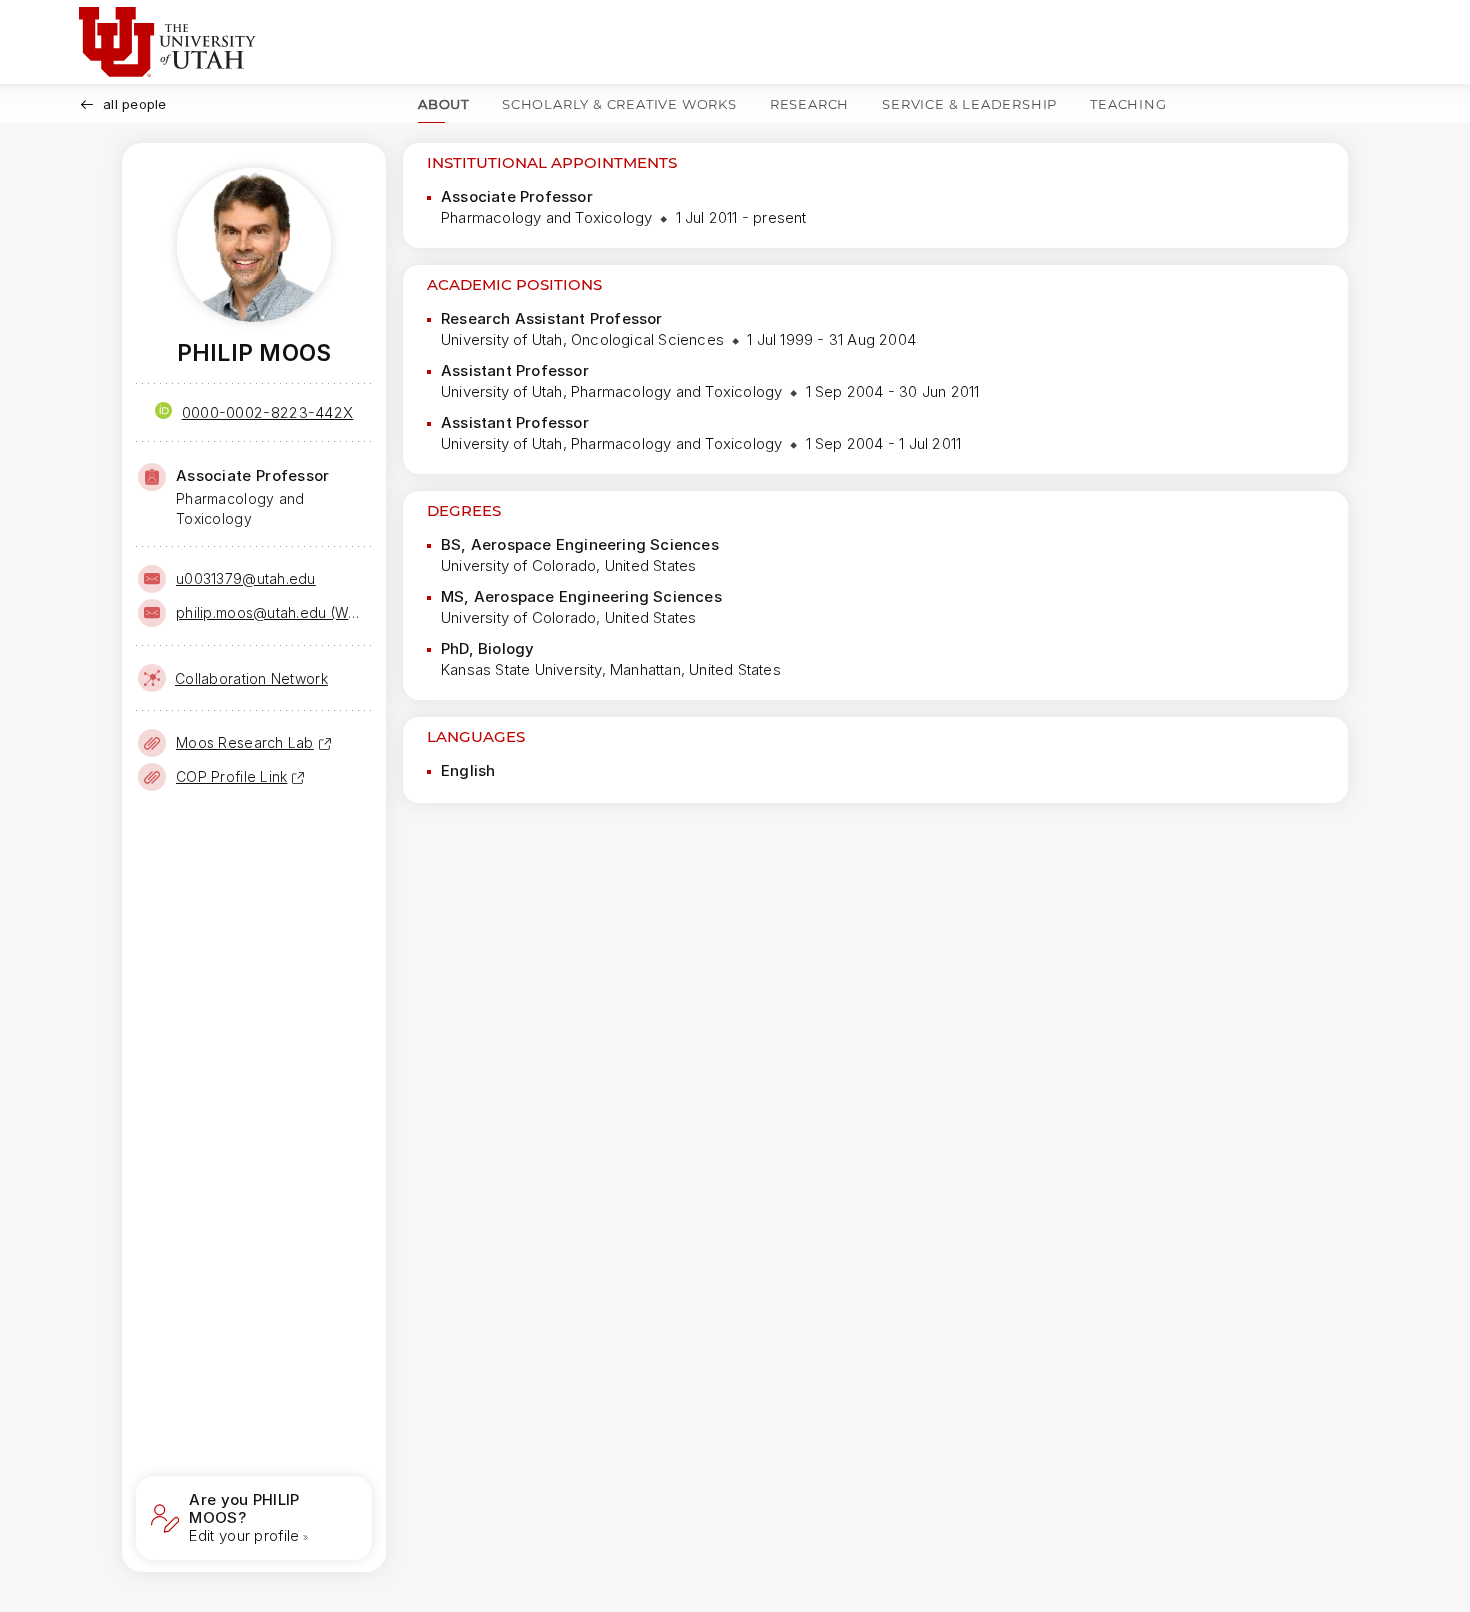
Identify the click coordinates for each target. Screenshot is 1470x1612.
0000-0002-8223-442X (268, 412)
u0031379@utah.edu (246, 578)
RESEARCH (809, 104)
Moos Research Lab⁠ (245, 742)
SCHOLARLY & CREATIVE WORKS (619, 104)
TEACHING (1128, 104)
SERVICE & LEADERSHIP (969, 104)
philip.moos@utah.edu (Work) (272, 612)
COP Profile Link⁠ (231, 776)
